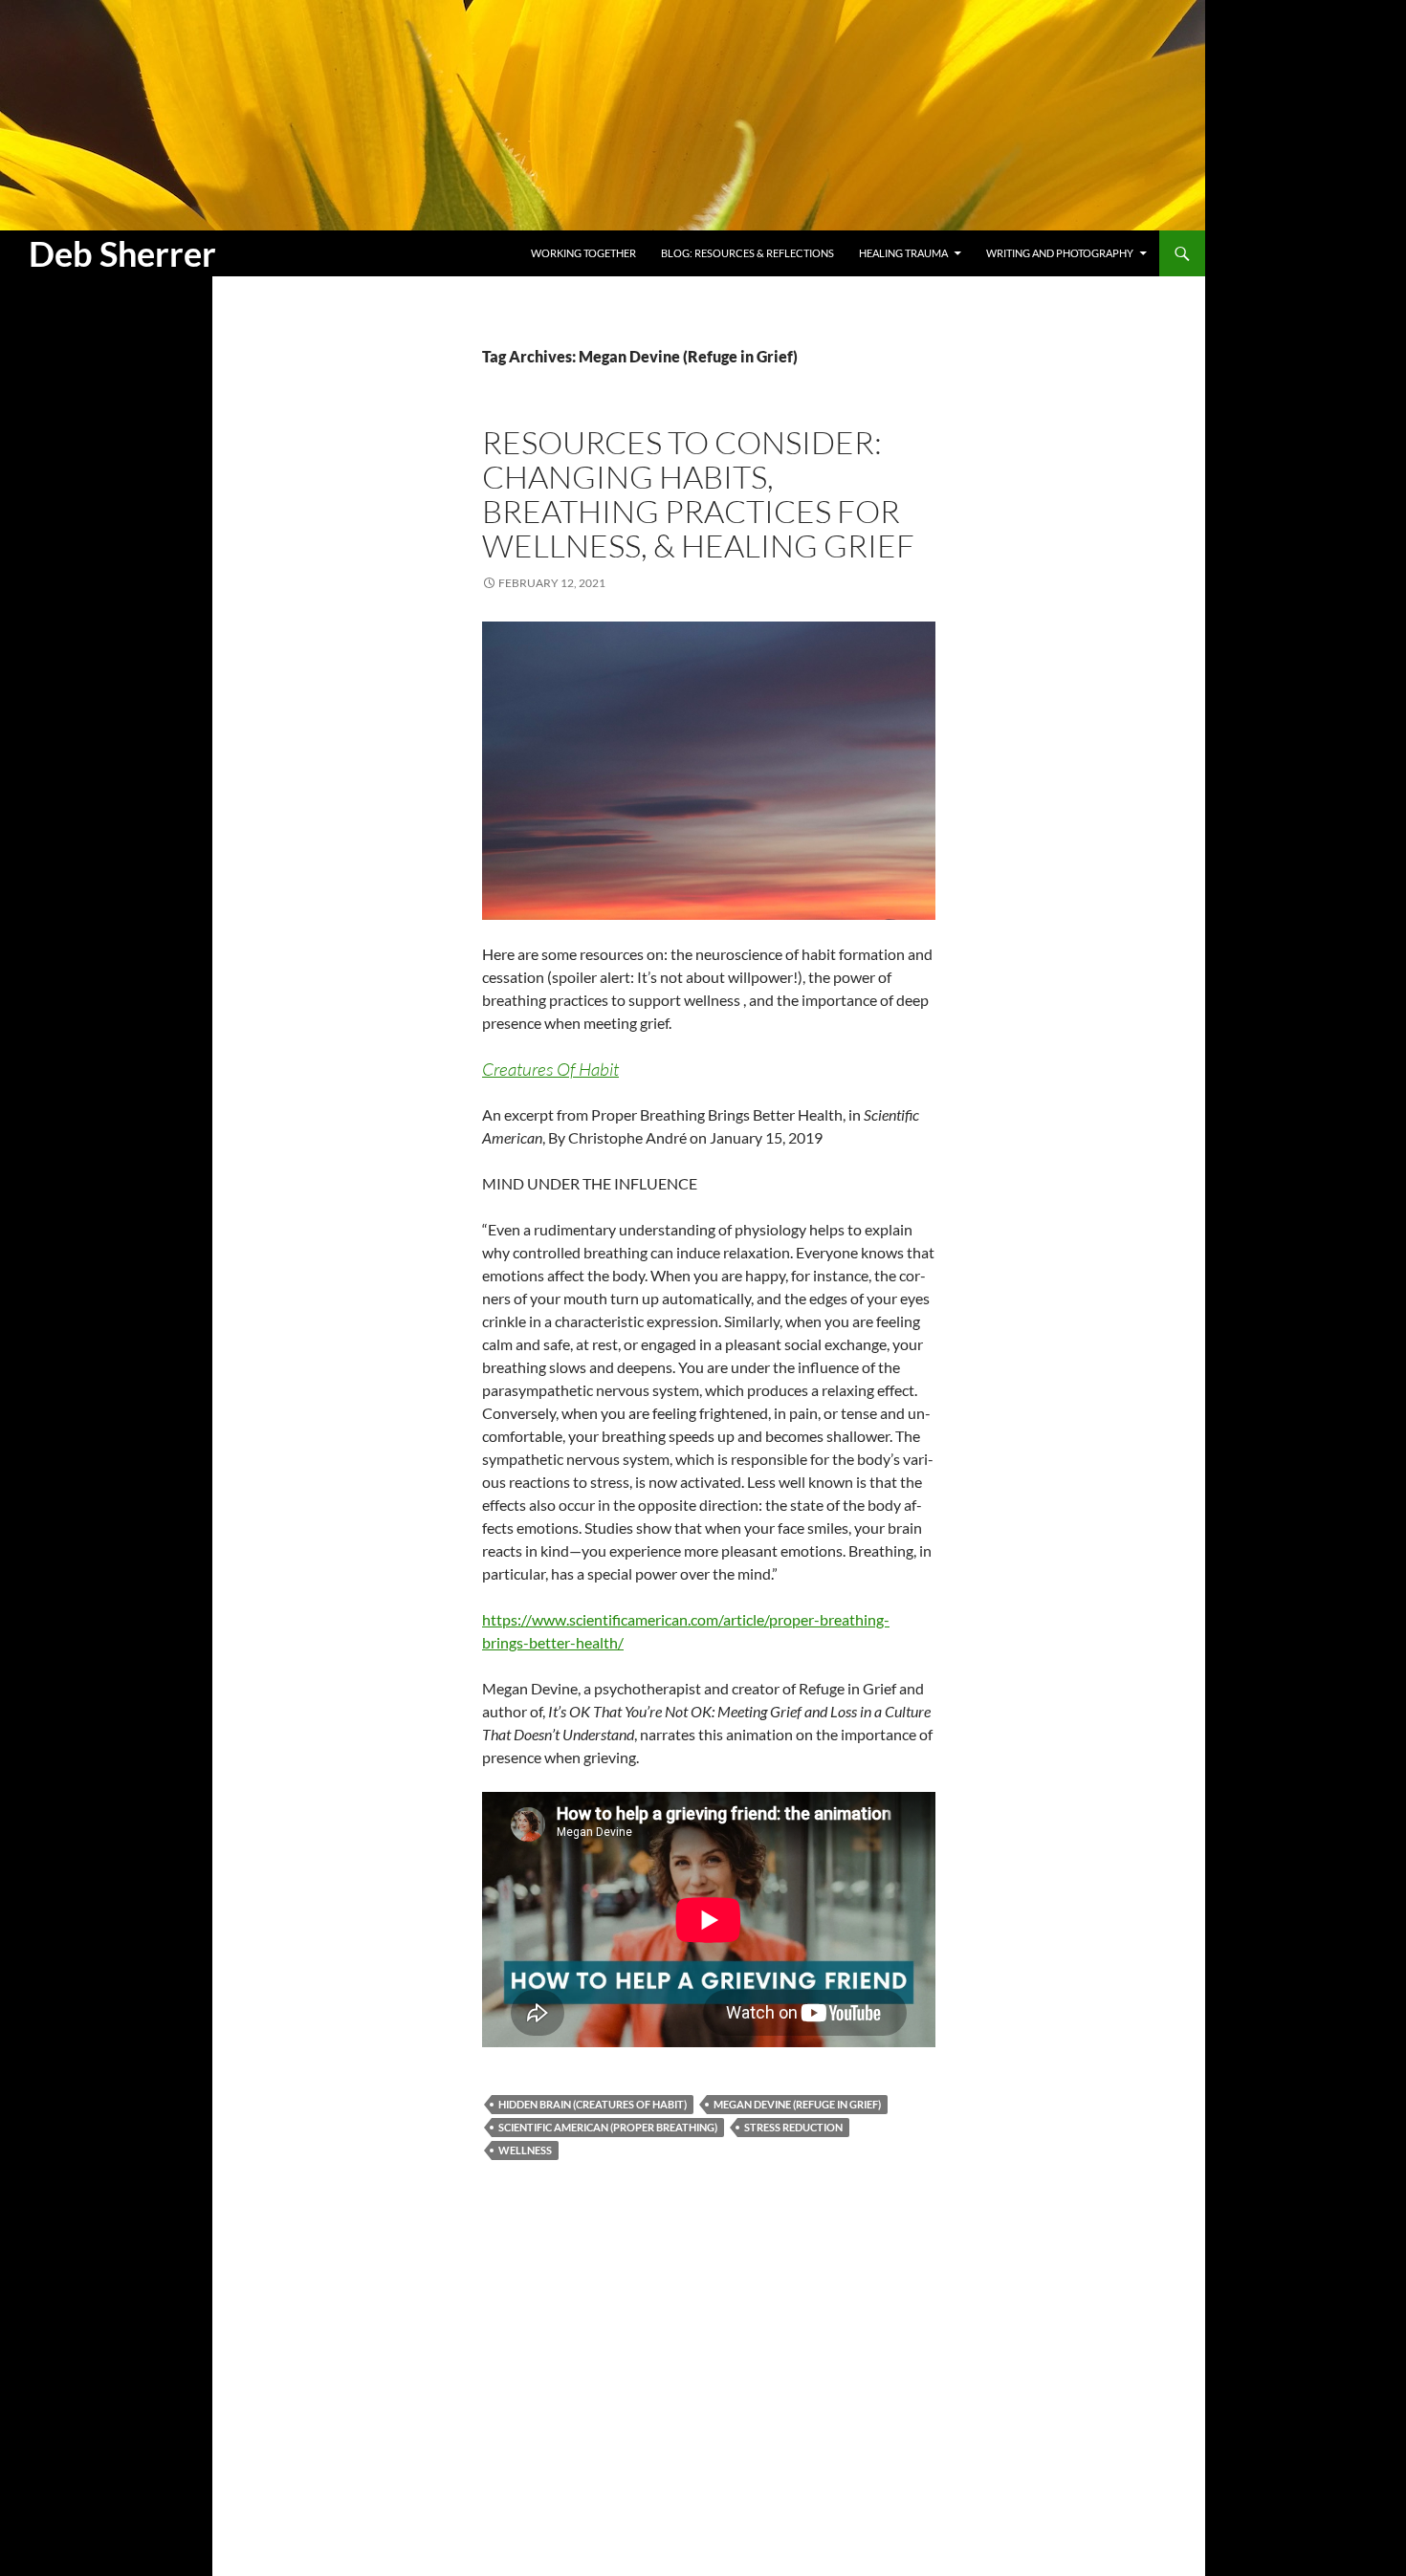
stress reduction (793, 2127)
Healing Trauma (903, 253)
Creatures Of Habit (550, 1069)
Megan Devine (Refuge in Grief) (797, 2104)
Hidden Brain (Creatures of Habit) (593, 2104)
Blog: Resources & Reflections (747, 253)
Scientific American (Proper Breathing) (608, 2127)
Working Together (583, 253)
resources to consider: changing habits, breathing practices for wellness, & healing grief (698, 494)
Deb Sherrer (122, 253)
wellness (525, 2150)
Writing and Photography (1060, 253)
